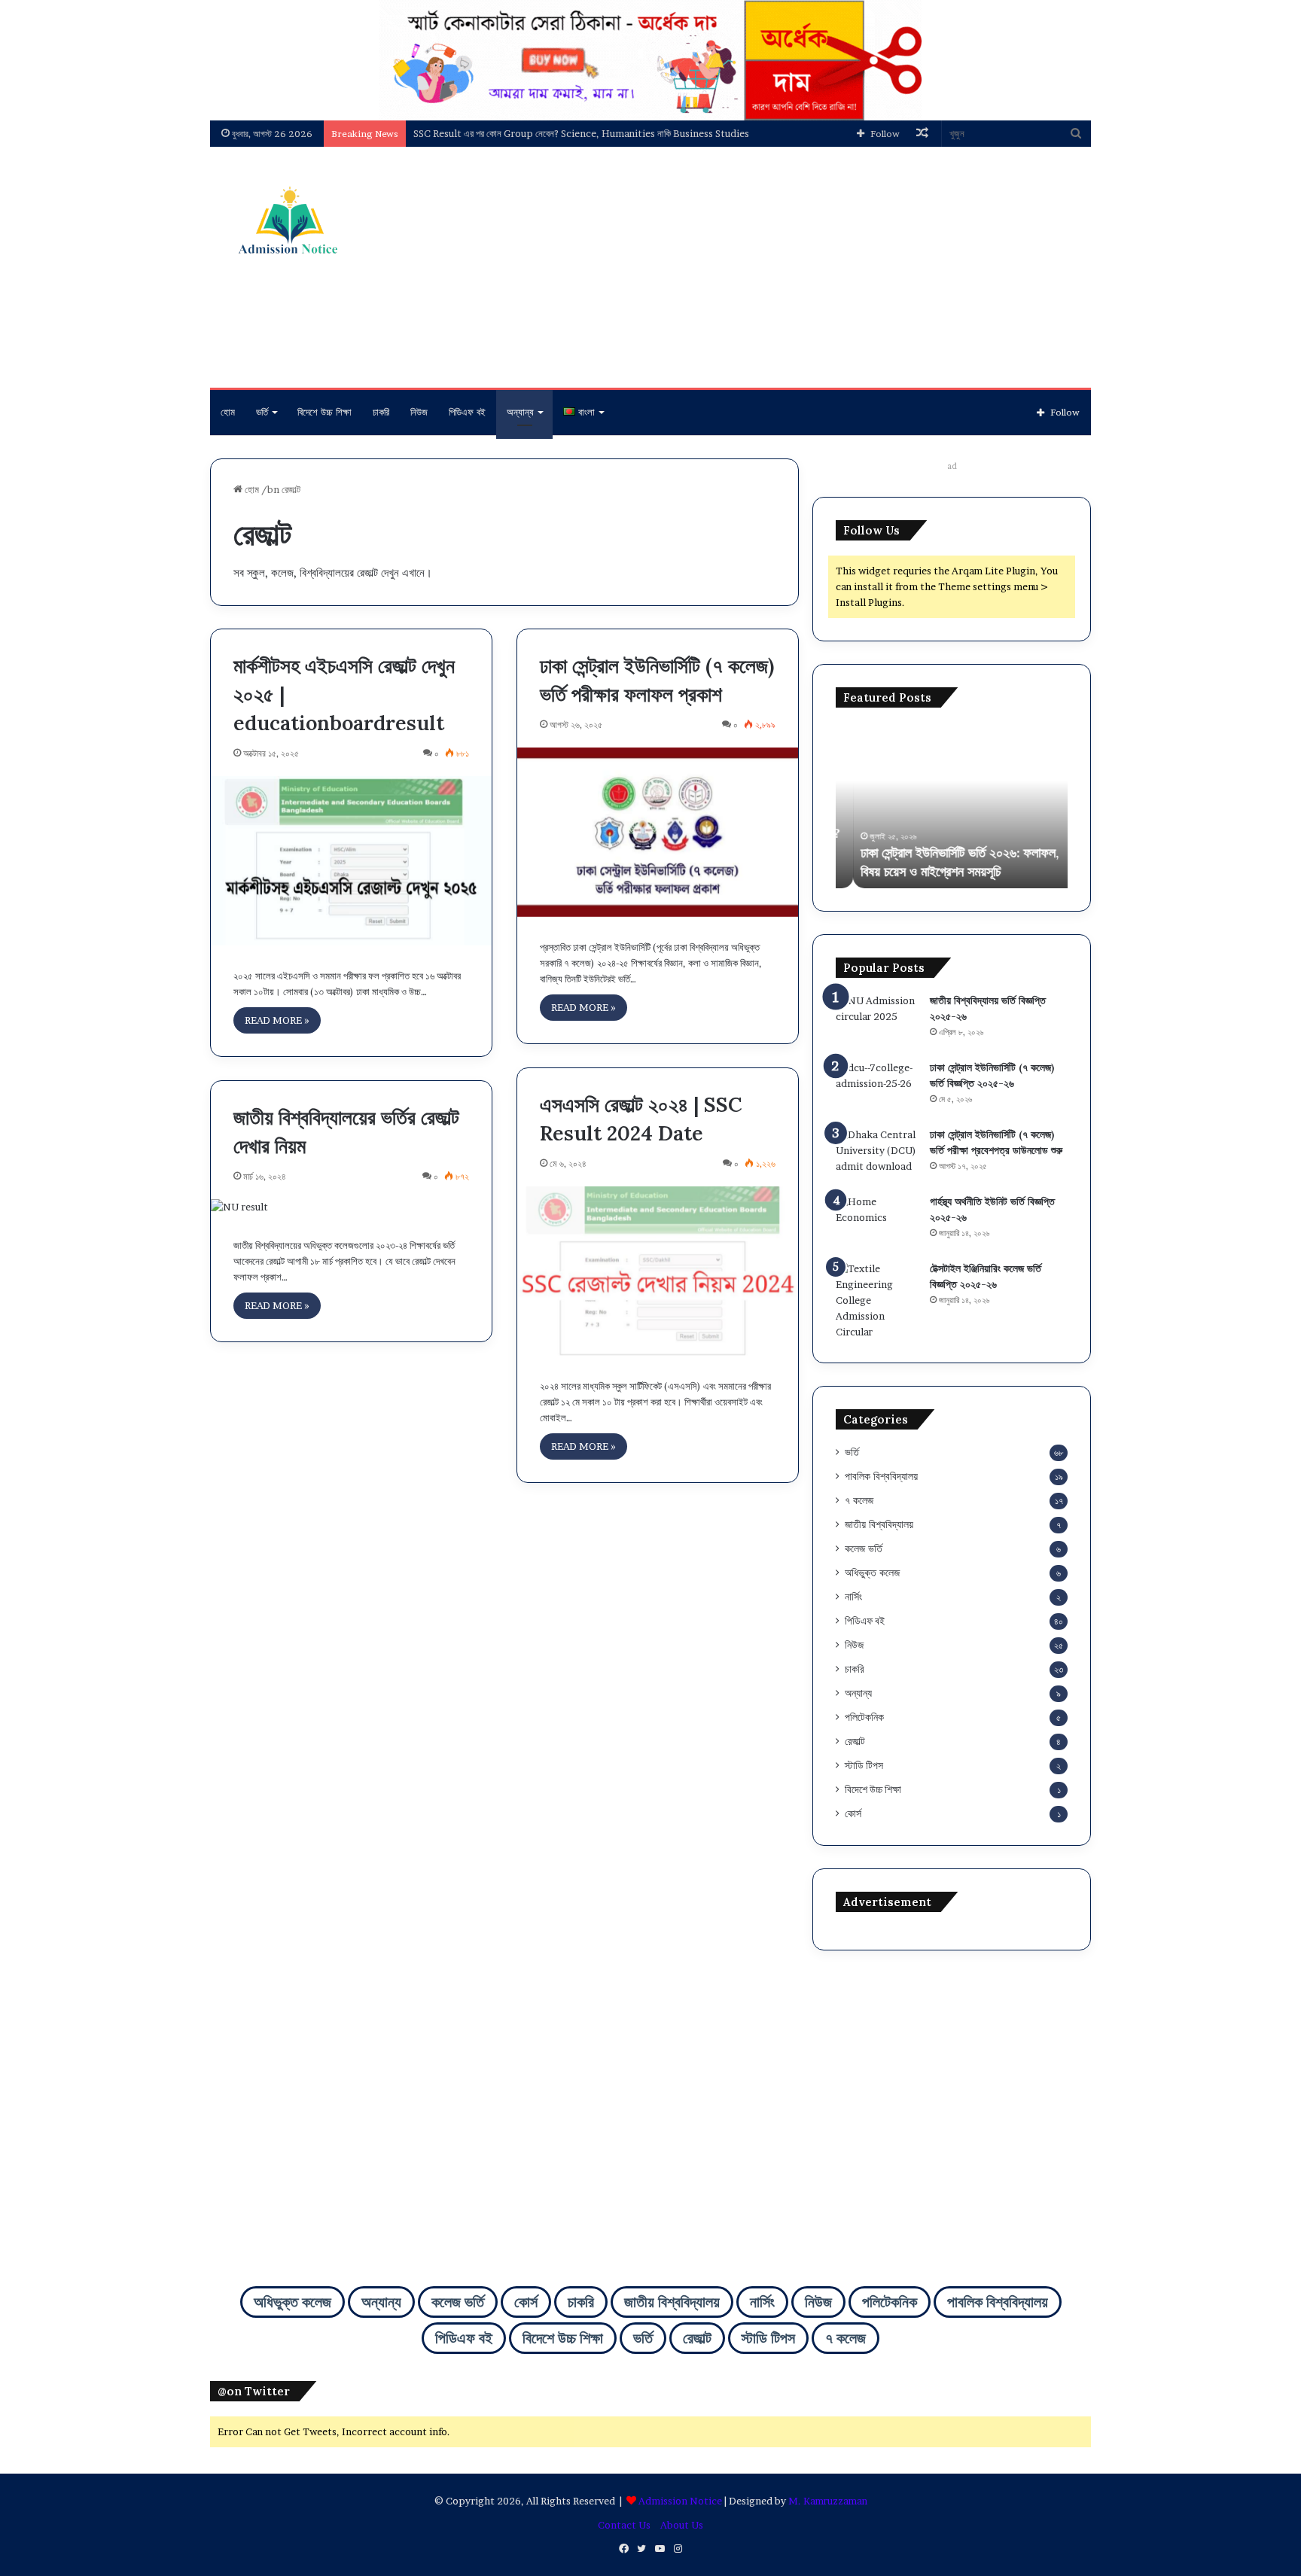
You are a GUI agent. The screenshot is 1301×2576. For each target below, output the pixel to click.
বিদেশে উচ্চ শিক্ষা (324, 412)
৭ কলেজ (859, 1500)
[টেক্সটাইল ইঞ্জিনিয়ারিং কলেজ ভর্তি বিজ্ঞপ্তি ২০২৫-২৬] (877, 1300)
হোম (228, 412)
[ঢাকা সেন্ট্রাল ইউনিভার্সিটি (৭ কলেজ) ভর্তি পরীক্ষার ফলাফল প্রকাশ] (658, 832)
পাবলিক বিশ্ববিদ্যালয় (881, 1476)
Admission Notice (680, 2501)
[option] (952, 805)
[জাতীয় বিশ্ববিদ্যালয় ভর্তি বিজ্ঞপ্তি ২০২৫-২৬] (877, 1021)
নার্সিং (853, 1597)
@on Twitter (254, 2391)
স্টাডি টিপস (864, 1765)
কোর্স (853, 1813)
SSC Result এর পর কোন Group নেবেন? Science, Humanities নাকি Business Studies (581, 133)
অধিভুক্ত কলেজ (872, 1573)
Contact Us (624, 2525)
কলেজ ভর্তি (864, 1548)
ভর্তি (262, 412)
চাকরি (381, 412)
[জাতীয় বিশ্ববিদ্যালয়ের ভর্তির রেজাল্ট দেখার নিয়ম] (351, 1207)
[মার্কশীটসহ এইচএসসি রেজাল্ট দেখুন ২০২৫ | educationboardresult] (351, 861)
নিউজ (419, 412)
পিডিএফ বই (467, 412)
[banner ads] (650, 59)
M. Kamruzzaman (828, 2501)
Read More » (277, 1020)
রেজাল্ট (855, 1741)
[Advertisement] (801, 267)
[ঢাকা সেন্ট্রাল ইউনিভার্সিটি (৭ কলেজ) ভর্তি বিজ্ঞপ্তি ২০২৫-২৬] (877, 1088)
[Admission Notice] (285, 222)
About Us (682, 2525)
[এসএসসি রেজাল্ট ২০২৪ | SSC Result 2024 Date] (658, 1271)
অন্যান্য (520, 412)
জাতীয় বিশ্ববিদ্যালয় (879, 1524)
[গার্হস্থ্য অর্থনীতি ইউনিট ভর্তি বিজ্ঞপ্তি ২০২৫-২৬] (877, 1222)
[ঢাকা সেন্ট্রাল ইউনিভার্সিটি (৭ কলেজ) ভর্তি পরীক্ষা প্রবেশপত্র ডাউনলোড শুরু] (877, 1155)
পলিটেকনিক (864, 1717)
